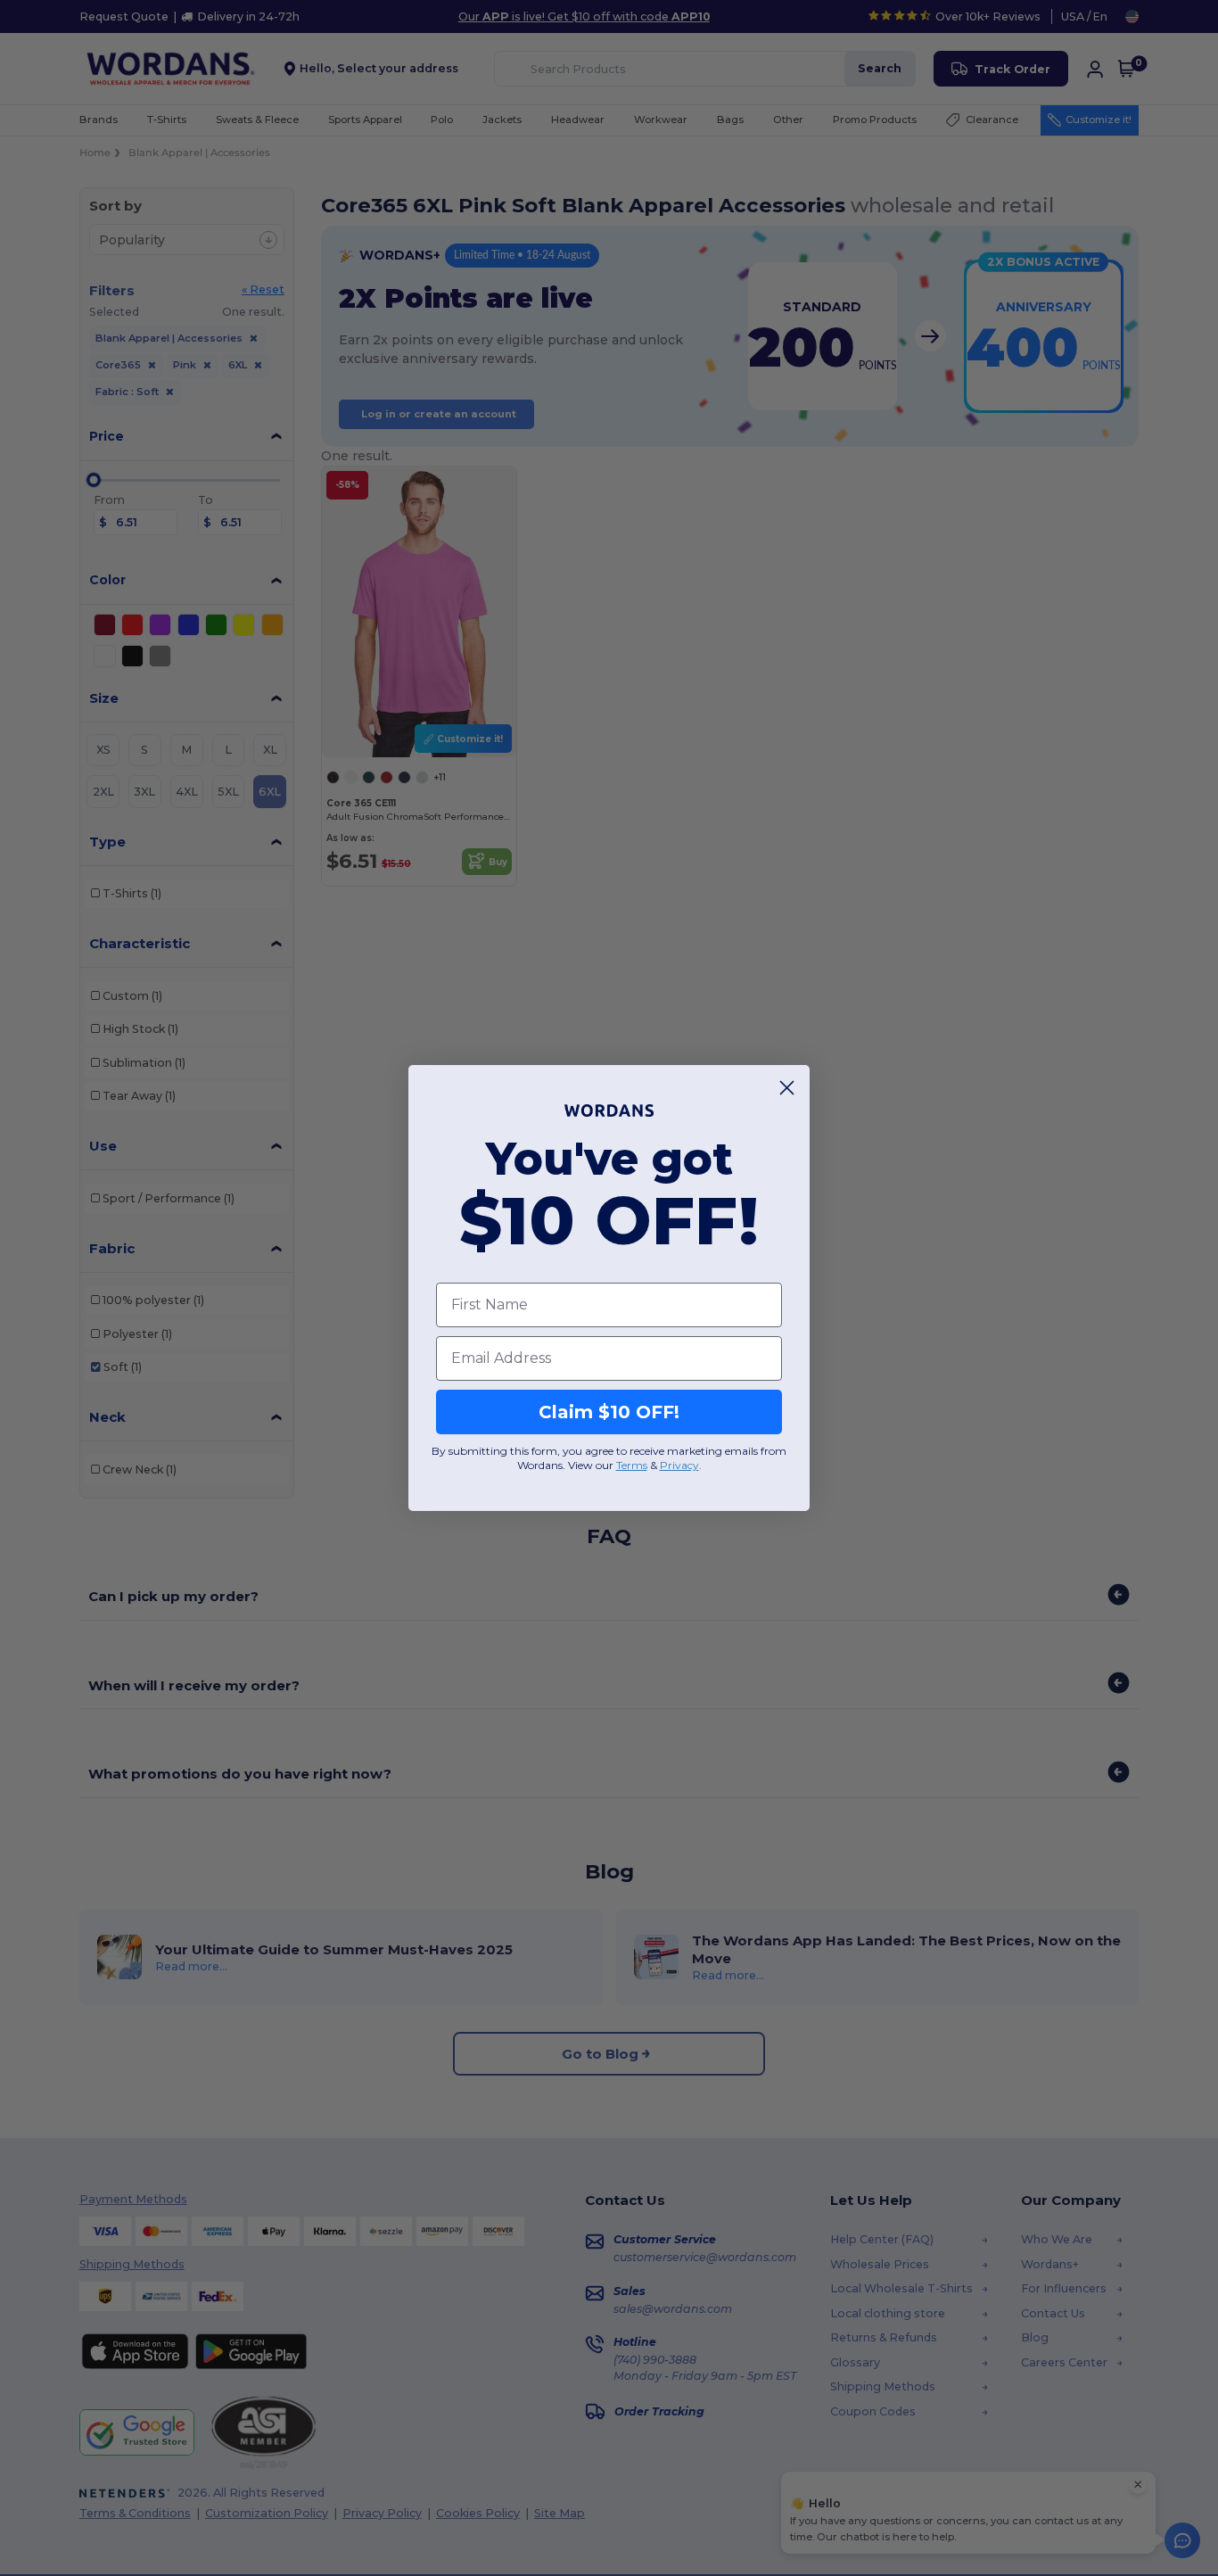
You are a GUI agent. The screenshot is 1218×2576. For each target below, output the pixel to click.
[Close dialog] (787, 1088)
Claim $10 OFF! (609, 1412)
